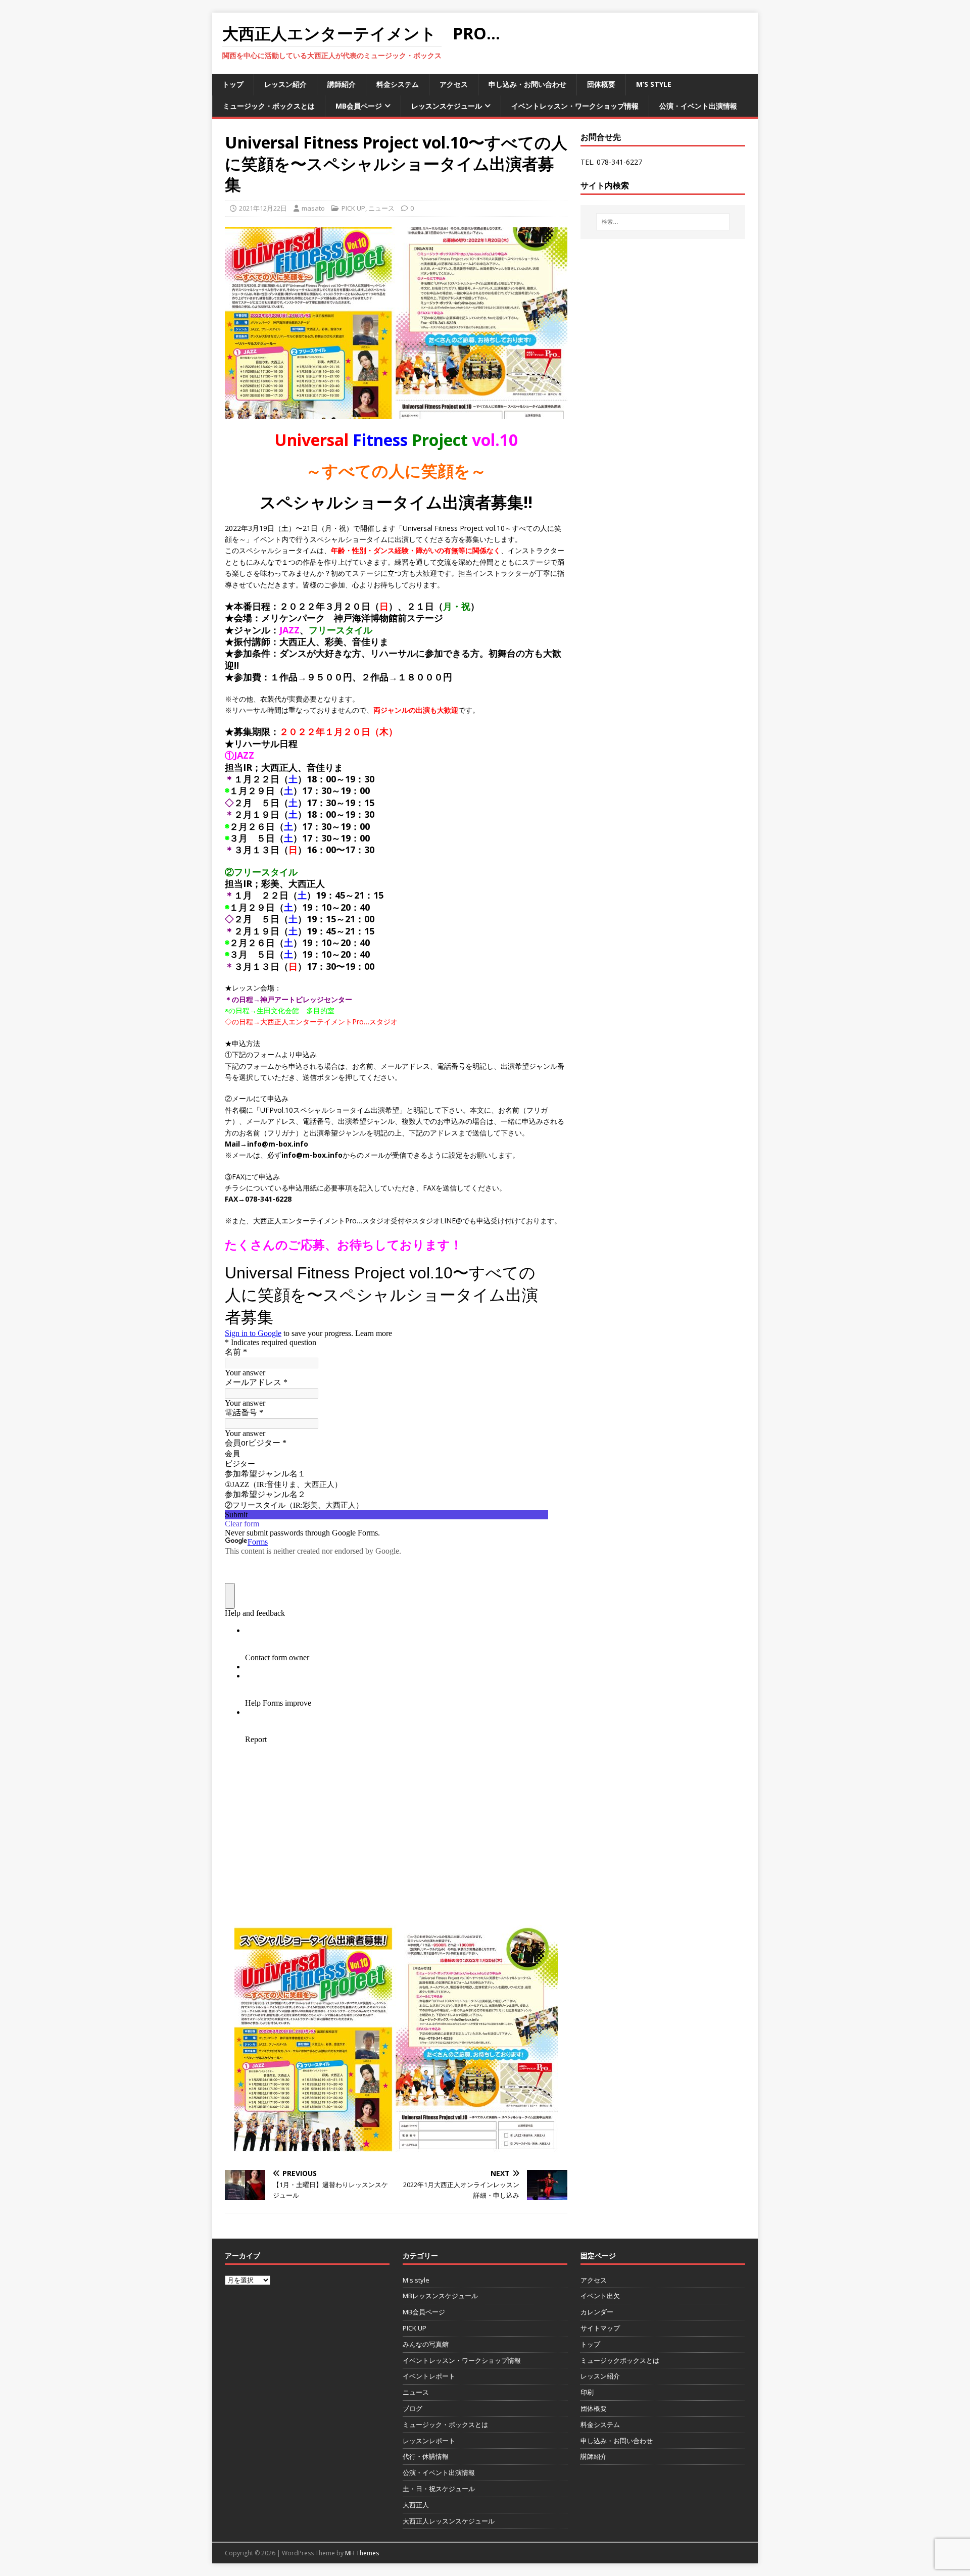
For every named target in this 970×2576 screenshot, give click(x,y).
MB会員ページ (359, 106)
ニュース (381, 208)
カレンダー (597, 2312)
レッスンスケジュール (447, 106)
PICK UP (353, 208)
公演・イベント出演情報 (698, 106)
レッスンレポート (429, 2441)
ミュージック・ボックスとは (269, 106)
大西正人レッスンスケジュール (449, 2521)
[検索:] (663, 222)
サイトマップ (600, 2328)
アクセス (454, 84)
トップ (233, 84)
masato (313, 208)
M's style (416, 2280)
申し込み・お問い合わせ (527, 84)
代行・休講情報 (426, 2456)
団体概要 (601, 84)
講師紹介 (342, 84)
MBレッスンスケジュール (440, 2296)
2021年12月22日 (263, 208)
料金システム (398, 84)
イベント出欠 (600, 2296)
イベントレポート (429, 2376)
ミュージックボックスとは (620, 2360)
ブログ (413, 2408)
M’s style (654, 84)
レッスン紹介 (285, 84)
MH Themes (362, 2553)
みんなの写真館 (426, 2344)
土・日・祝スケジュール (439, 2489)
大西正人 (416, 2505)
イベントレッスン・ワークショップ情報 (575, 106)
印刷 (587, 2392)
